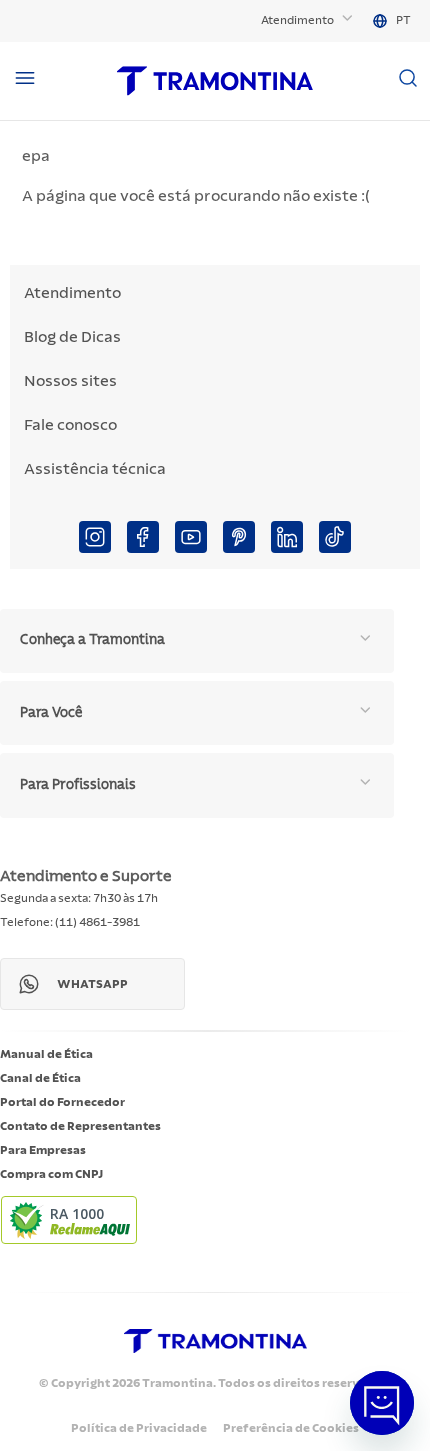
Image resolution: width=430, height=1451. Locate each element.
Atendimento (297, 20)
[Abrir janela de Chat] (382, 1403)
